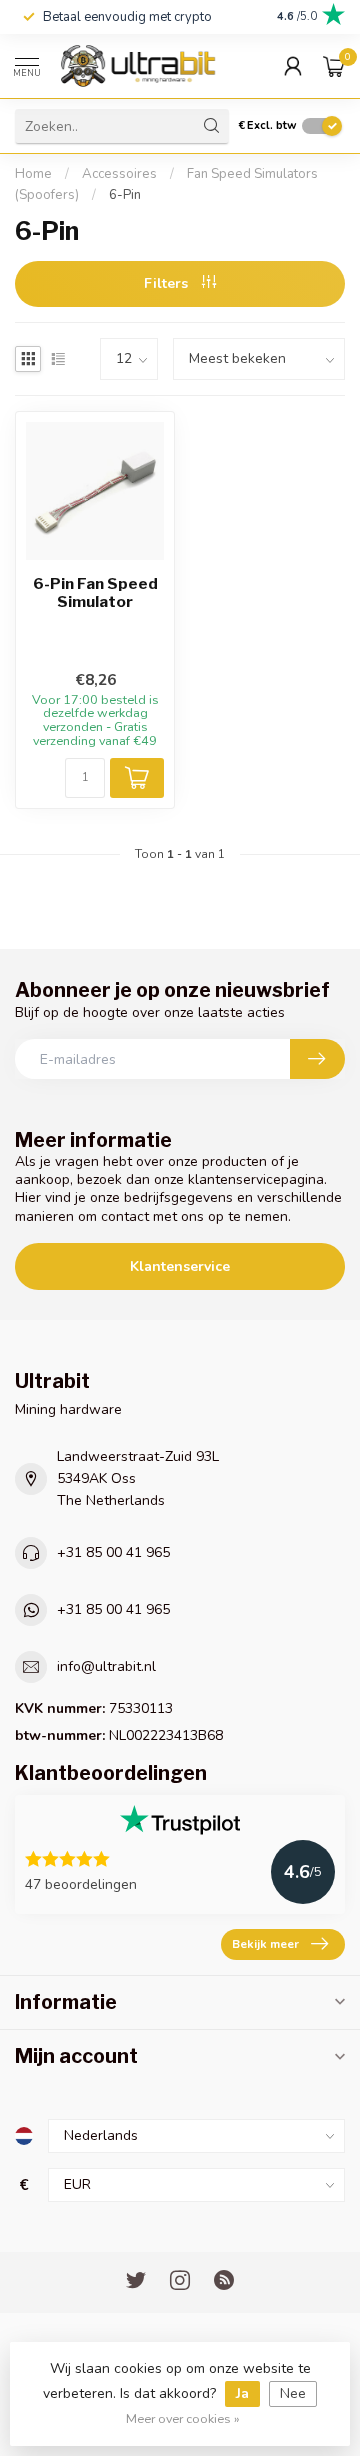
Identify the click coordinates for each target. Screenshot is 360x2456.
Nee (293, 2393)
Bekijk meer (265, 1944)
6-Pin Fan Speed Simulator (95, 593)
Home (33, 174)
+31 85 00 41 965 (113, 1552)
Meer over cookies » (183, 2418)
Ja (242, 2393)
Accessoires (119, 174)
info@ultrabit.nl (106, 1666)
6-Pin (125, 195)
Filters (168, 283)
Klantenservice (180, 1266)
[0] (334, 66)
